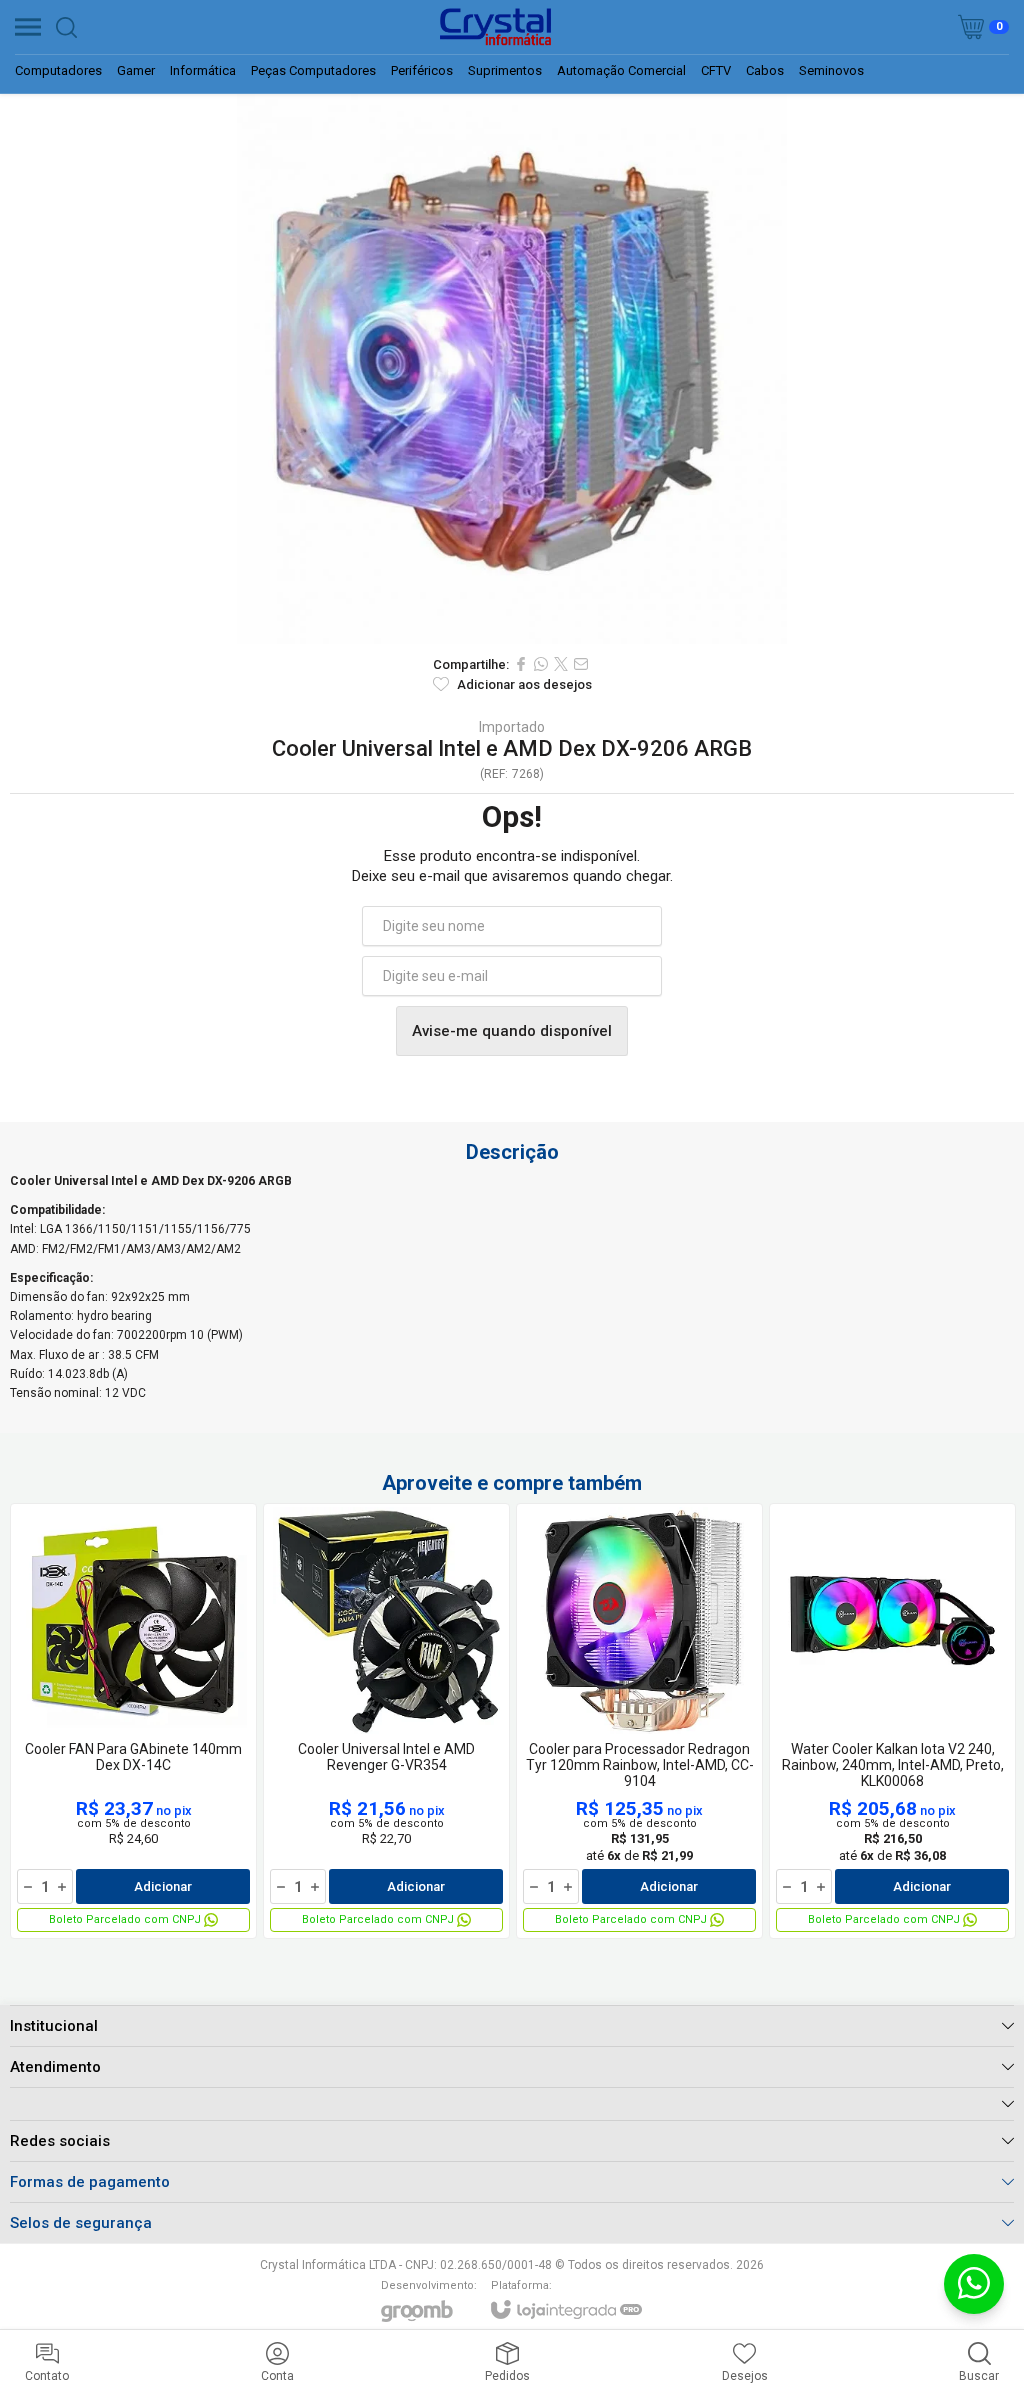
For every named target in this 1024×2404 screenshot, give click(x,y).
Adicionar (163, 1886)
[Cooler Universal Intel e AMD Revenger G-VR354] (386, 1721)
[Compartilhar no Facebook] (521, 664)
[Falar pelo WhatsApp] (974, 2284)
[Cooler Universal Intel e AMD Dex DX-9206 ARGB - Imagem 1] (512, 369)
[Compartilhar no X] (561, 664)
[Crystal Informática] (495, 27)
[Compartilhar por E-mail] (581, 664)
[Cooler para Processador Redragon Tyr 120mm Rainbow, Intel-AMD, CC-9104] (639, 1721)
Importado (512, 727)
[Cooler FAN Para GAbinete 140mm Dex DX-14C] (133, 1721)
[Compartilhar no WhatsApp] (541, 664)
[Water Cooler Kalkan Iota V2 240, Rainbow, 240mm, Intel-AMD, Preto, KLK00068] (892, 1721)
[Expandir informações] (512, 2103)
